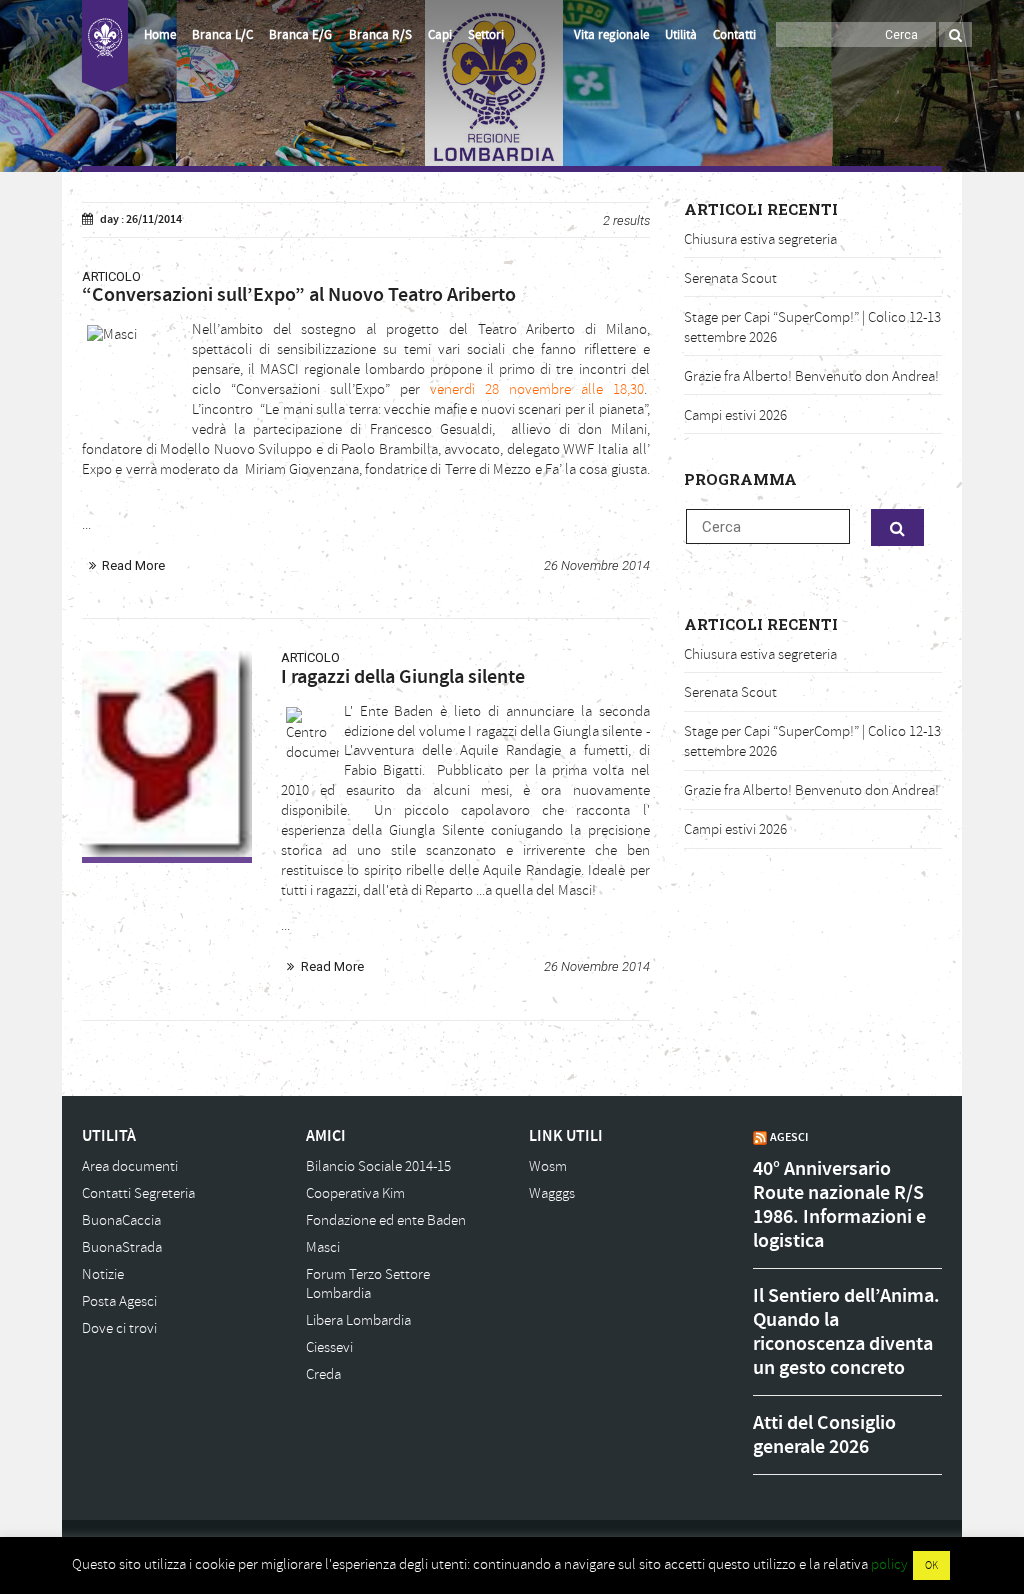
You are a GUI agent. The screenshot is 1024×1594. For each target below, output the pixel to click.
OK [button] (931, 1565)
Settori (486, 35)
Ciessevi (329, 1347)
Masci (323, 1247)
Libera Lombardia (358, 1320)
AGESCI (789, 1137)
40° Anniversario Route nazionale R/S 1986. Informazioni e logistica (839, 1205)
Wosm (548, 1166)
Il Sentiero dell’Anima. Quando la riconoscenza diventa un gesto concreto (846, 1332)
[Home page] (105, 46)
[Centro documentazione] (167, 754)
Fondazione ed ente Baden (386, 1220)
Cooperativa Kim (355, 1193)
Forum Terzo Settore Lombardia (368, 1284)
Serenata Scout (730, 278)
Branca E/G (300, 35)
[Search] (955, 34)
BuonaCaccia (121, 1220)
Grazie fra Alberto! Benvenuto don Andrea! (811, 376)
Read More (133, 565)
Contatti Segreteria (138, 1193)
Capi (440, 35)
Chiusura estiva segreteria (760, 239)
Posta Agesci (119, 1301)
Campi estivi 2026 (735, 415)
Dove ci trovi (119, 1328)
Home (160, 35)
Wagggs (552, 1193)
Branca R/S (380, 35)
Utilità (681, 35)
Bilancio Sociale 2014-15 (378, 1166)
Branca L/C (222, 35)
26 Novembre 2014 (597, 565)
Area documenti (130, 1166)
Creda (323, 1374)
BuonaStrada (122, 1247)
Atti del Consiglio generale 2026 (824, 1435)
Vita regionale (611, 35)
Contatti (734, 35)
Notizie (103, 1274)
